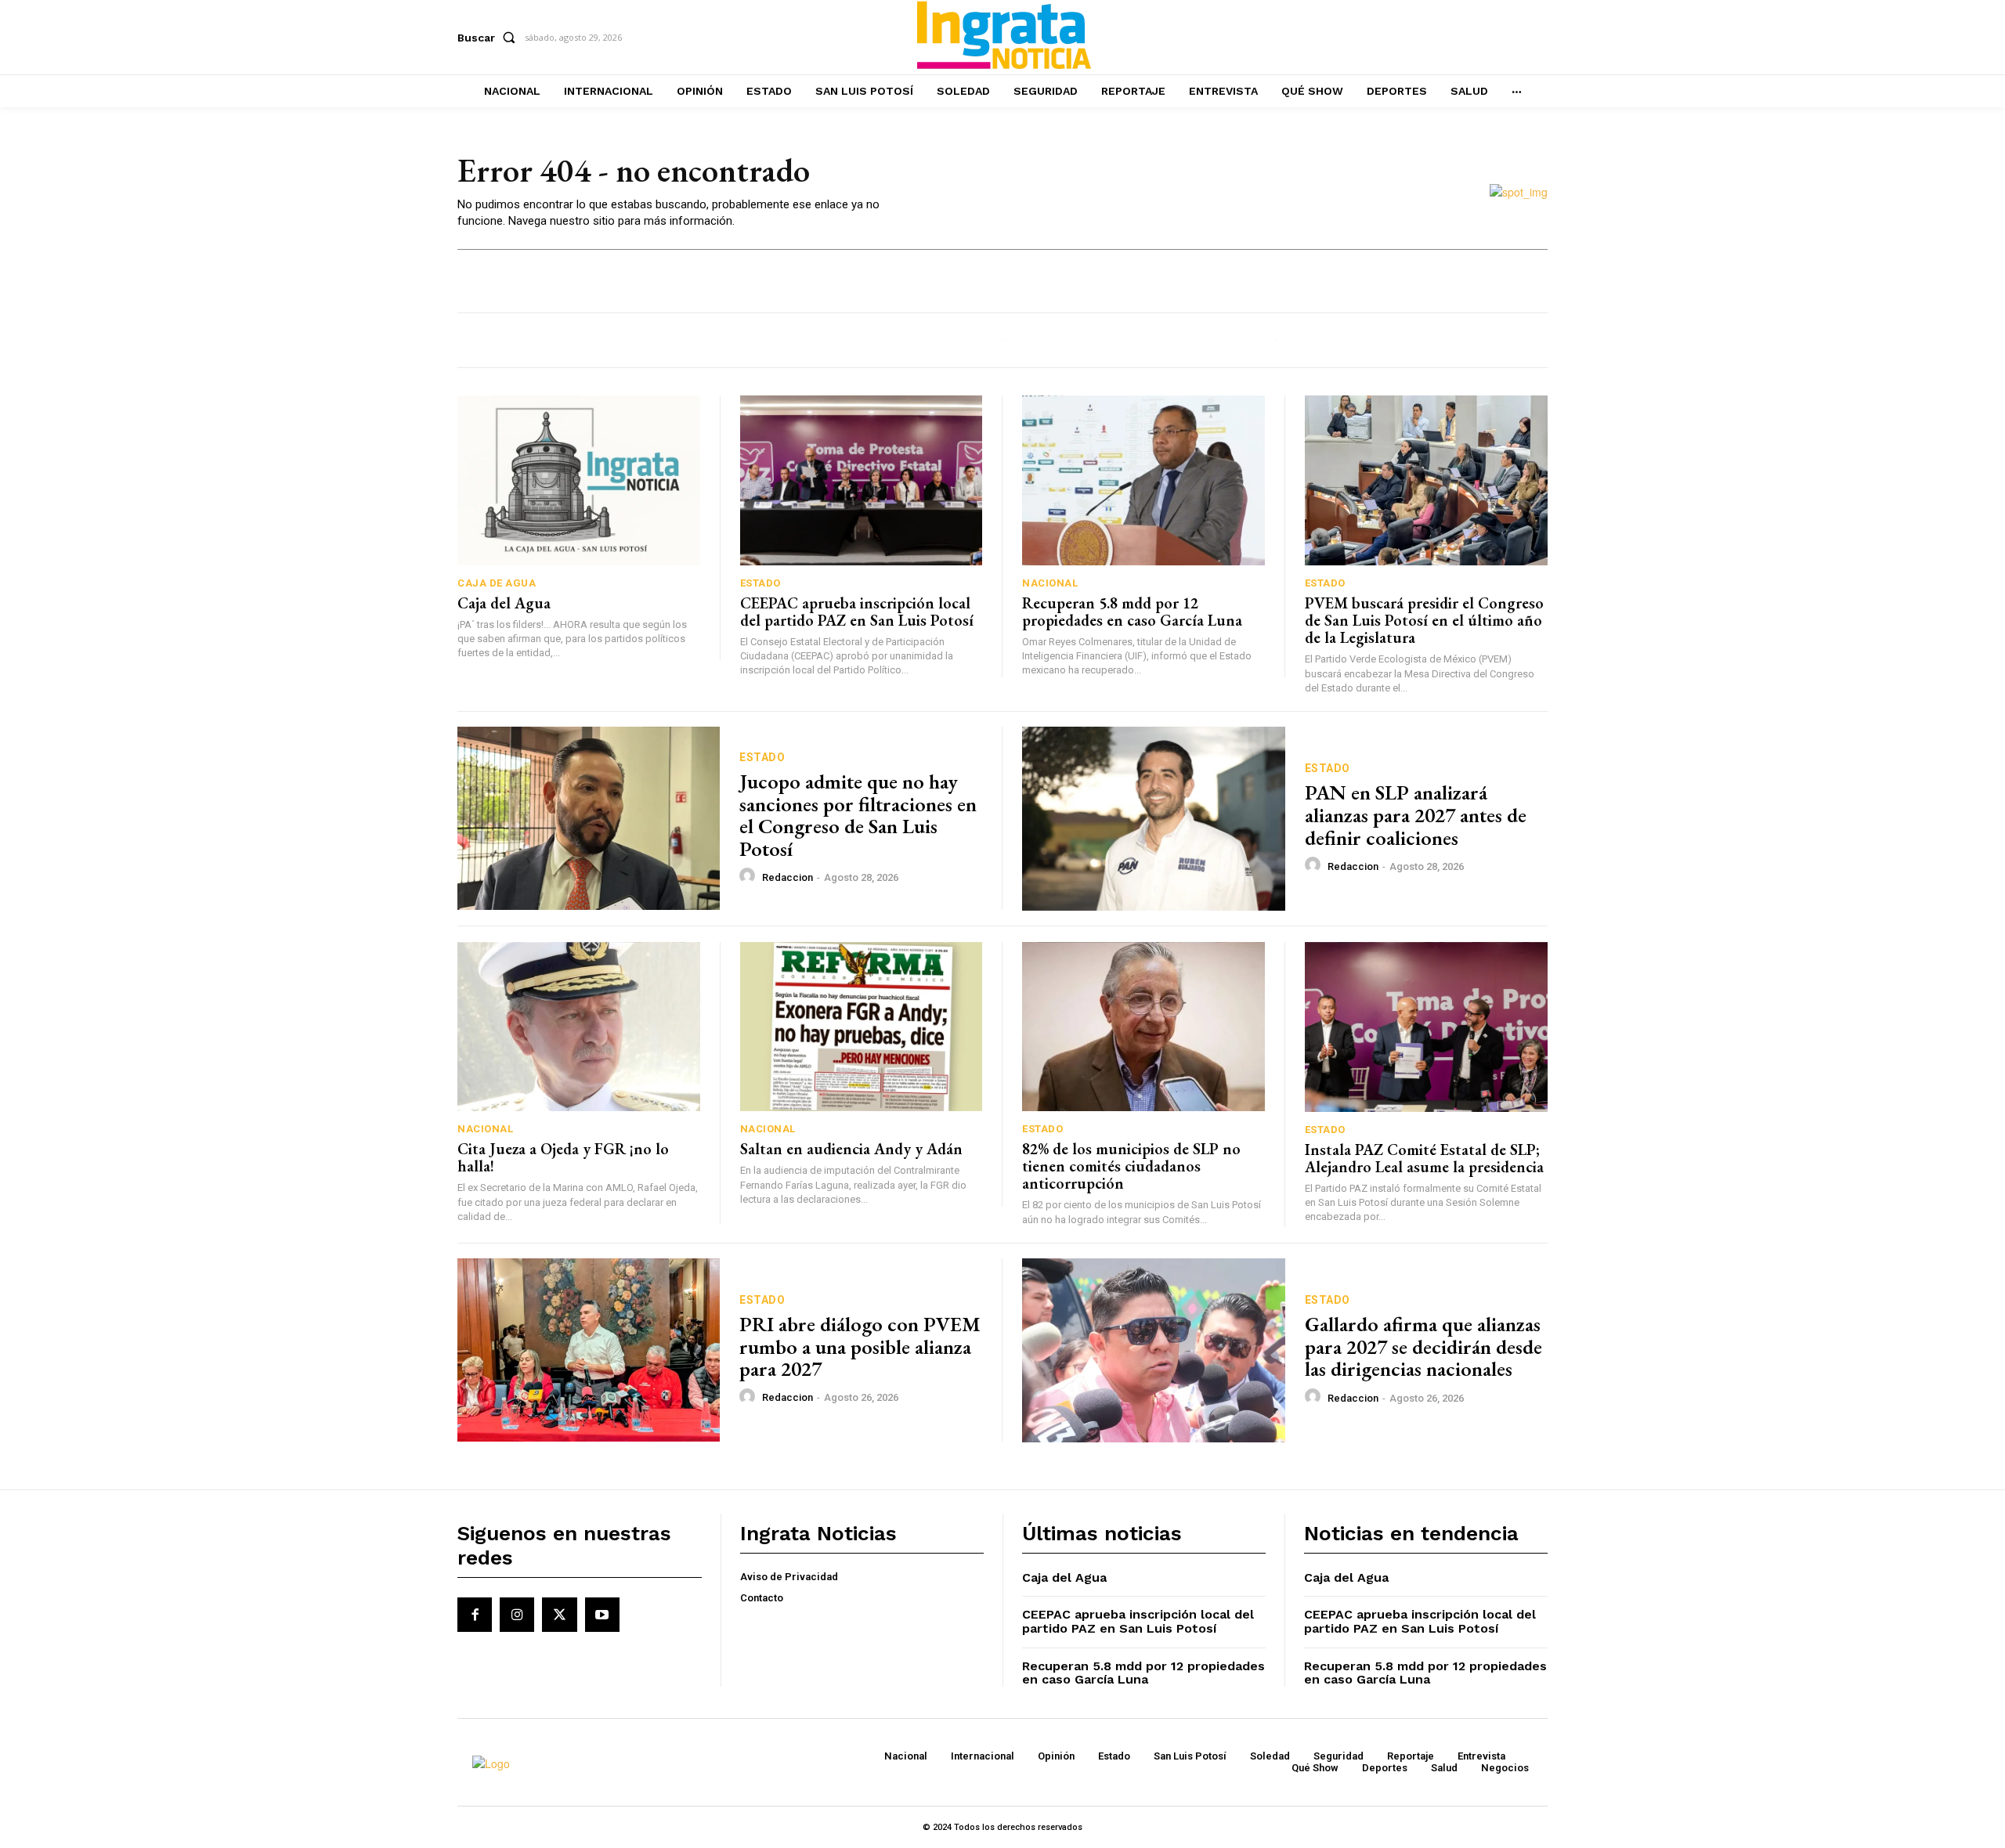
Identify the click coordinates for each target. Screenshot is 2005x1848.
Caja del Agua (504, 603)
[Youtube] (602, 1615)
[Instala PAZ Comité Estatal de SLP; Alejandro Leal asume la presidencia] (1427, 1027)
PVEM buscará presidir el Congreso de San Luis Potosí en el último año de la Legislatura (1424, 620)
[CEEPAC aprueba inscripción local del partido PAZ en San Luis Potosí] (862, 480)
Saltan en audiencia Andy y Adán (851, 1149)
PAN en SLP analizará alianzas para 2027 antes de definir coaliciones (1416, 815)
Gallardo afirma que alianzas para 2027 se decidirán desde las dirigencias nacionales (1423, 1346)
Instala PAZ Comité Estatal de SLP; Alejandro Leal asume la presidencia (1424, 1158)
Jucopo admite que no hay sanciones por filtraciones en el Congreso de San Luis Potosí (858, 815)
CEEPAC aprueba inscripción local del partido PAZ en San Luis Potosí (857, 612)
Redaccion (788, 877)
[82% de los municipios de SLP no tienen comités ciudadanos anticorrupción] (1143, 1027)
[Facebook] (475, 1615)
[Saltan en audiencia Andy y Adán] (862, 1027)
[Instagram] (517, 1615)
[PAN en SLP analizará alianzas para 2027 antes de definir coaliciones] (1154, 819)
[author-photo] (750, 876)
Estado (760, 583)
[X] (559, 1615)
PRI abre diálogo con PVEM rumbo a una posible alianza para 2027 (860, 1346)
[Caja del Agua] (579, 480)
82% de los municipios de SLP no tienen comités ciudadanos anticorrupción (1131, 1166)
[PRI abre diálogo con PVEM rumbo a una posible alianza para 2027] (589, 1350)
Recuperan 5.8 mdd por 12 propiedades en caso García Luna (1132, 612)
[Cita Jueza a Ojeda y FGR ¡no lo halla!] (579, 1027)
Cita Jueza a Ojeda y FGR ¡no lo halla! (563, 1157)
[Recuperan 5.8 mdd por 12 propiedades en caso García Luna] (1143, 480)
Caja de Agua (497, 583)
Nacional (1050, 583)
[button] (490, 38)
